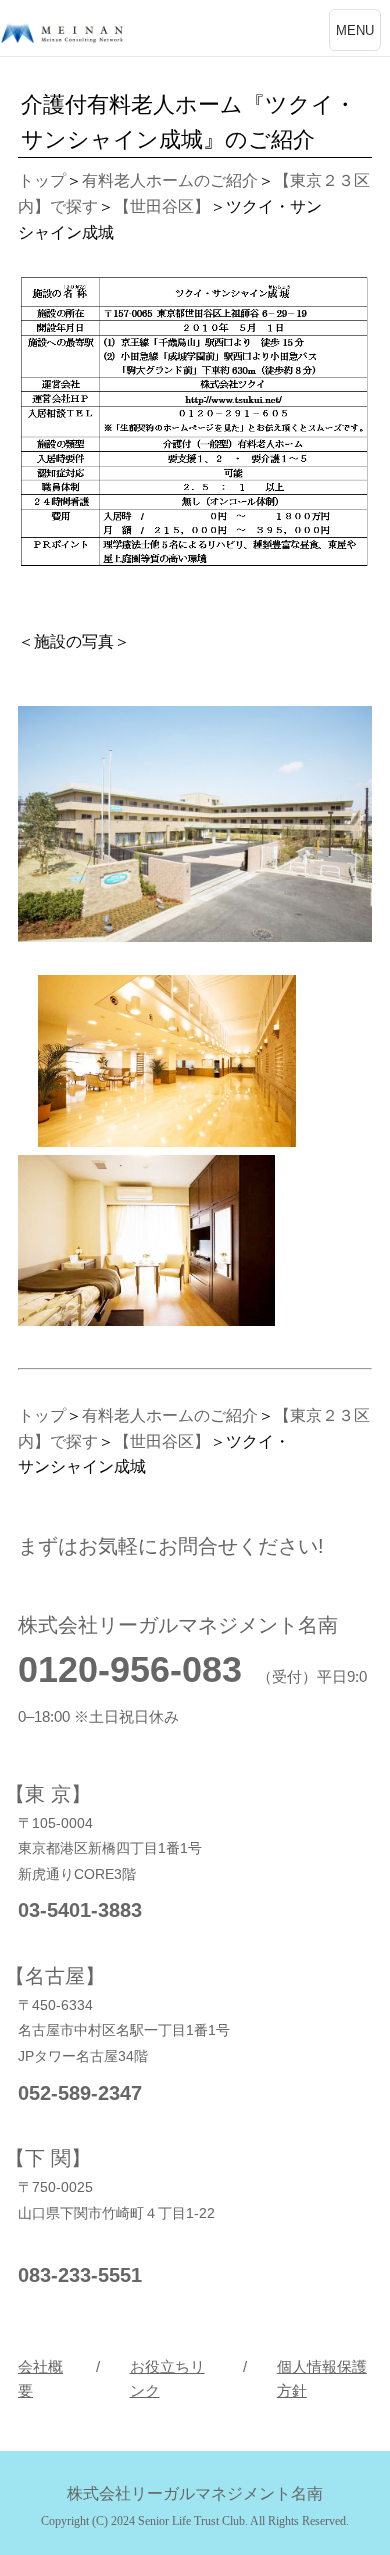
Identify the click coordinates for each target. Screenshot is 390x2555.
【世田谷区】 (162, 206)
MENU (355, 30)
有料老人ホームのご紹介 (170, 180)
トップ (42, 180)
